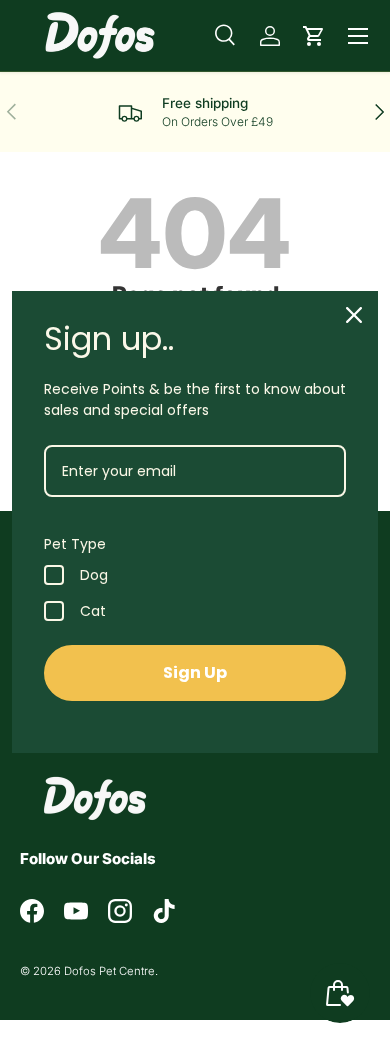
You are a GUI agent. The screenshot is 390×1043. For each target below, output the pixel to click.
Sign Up (195, 672)
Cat (93, 611)
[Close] (354, 315)
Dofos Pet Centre (109, 971)
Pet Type (75, 544)
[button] (314, 36)
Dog (94, 575)
